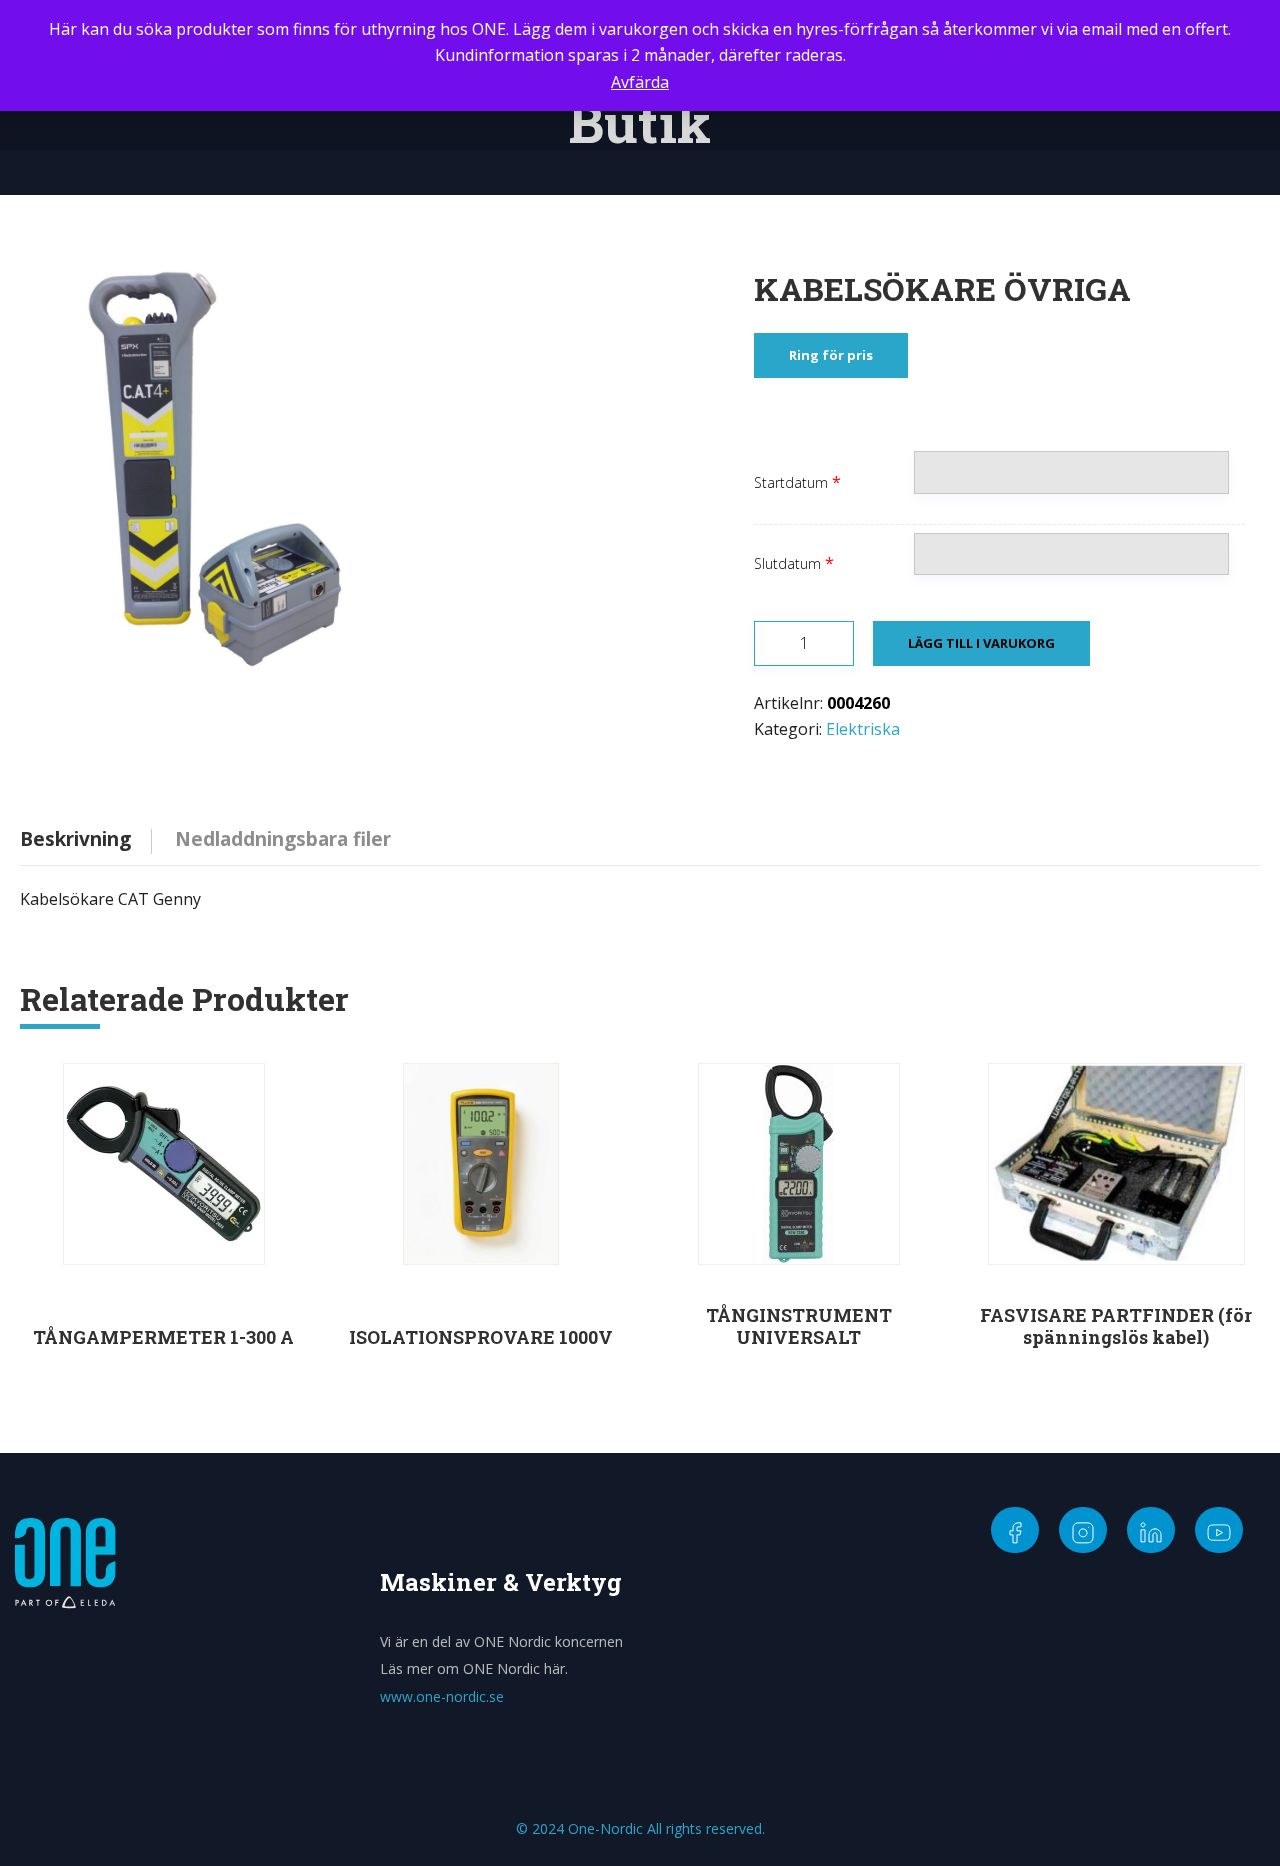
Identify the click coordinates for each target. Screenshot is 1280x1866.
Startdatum (791, 482)
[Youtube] (1219, 1530)
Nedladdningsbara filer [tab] (283, 839)
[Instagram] (1083, 1530)
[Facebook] (1015, 1530)
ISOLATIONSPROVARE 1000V (481, 1337)
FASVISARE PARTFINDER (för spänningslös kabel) (1116, 1326)
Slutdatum (787, 563)
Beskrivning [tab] (75, 839)
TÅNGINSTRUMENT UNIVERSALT (799, 1326)
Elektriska (863, 729)
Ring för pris (831, 355)
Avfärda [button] (640, 82)
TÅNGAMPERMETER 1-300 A (163, 1337)
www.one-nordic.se (442, 1696)
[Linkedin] (1151, 1530)
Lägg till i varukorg (981, 643)
